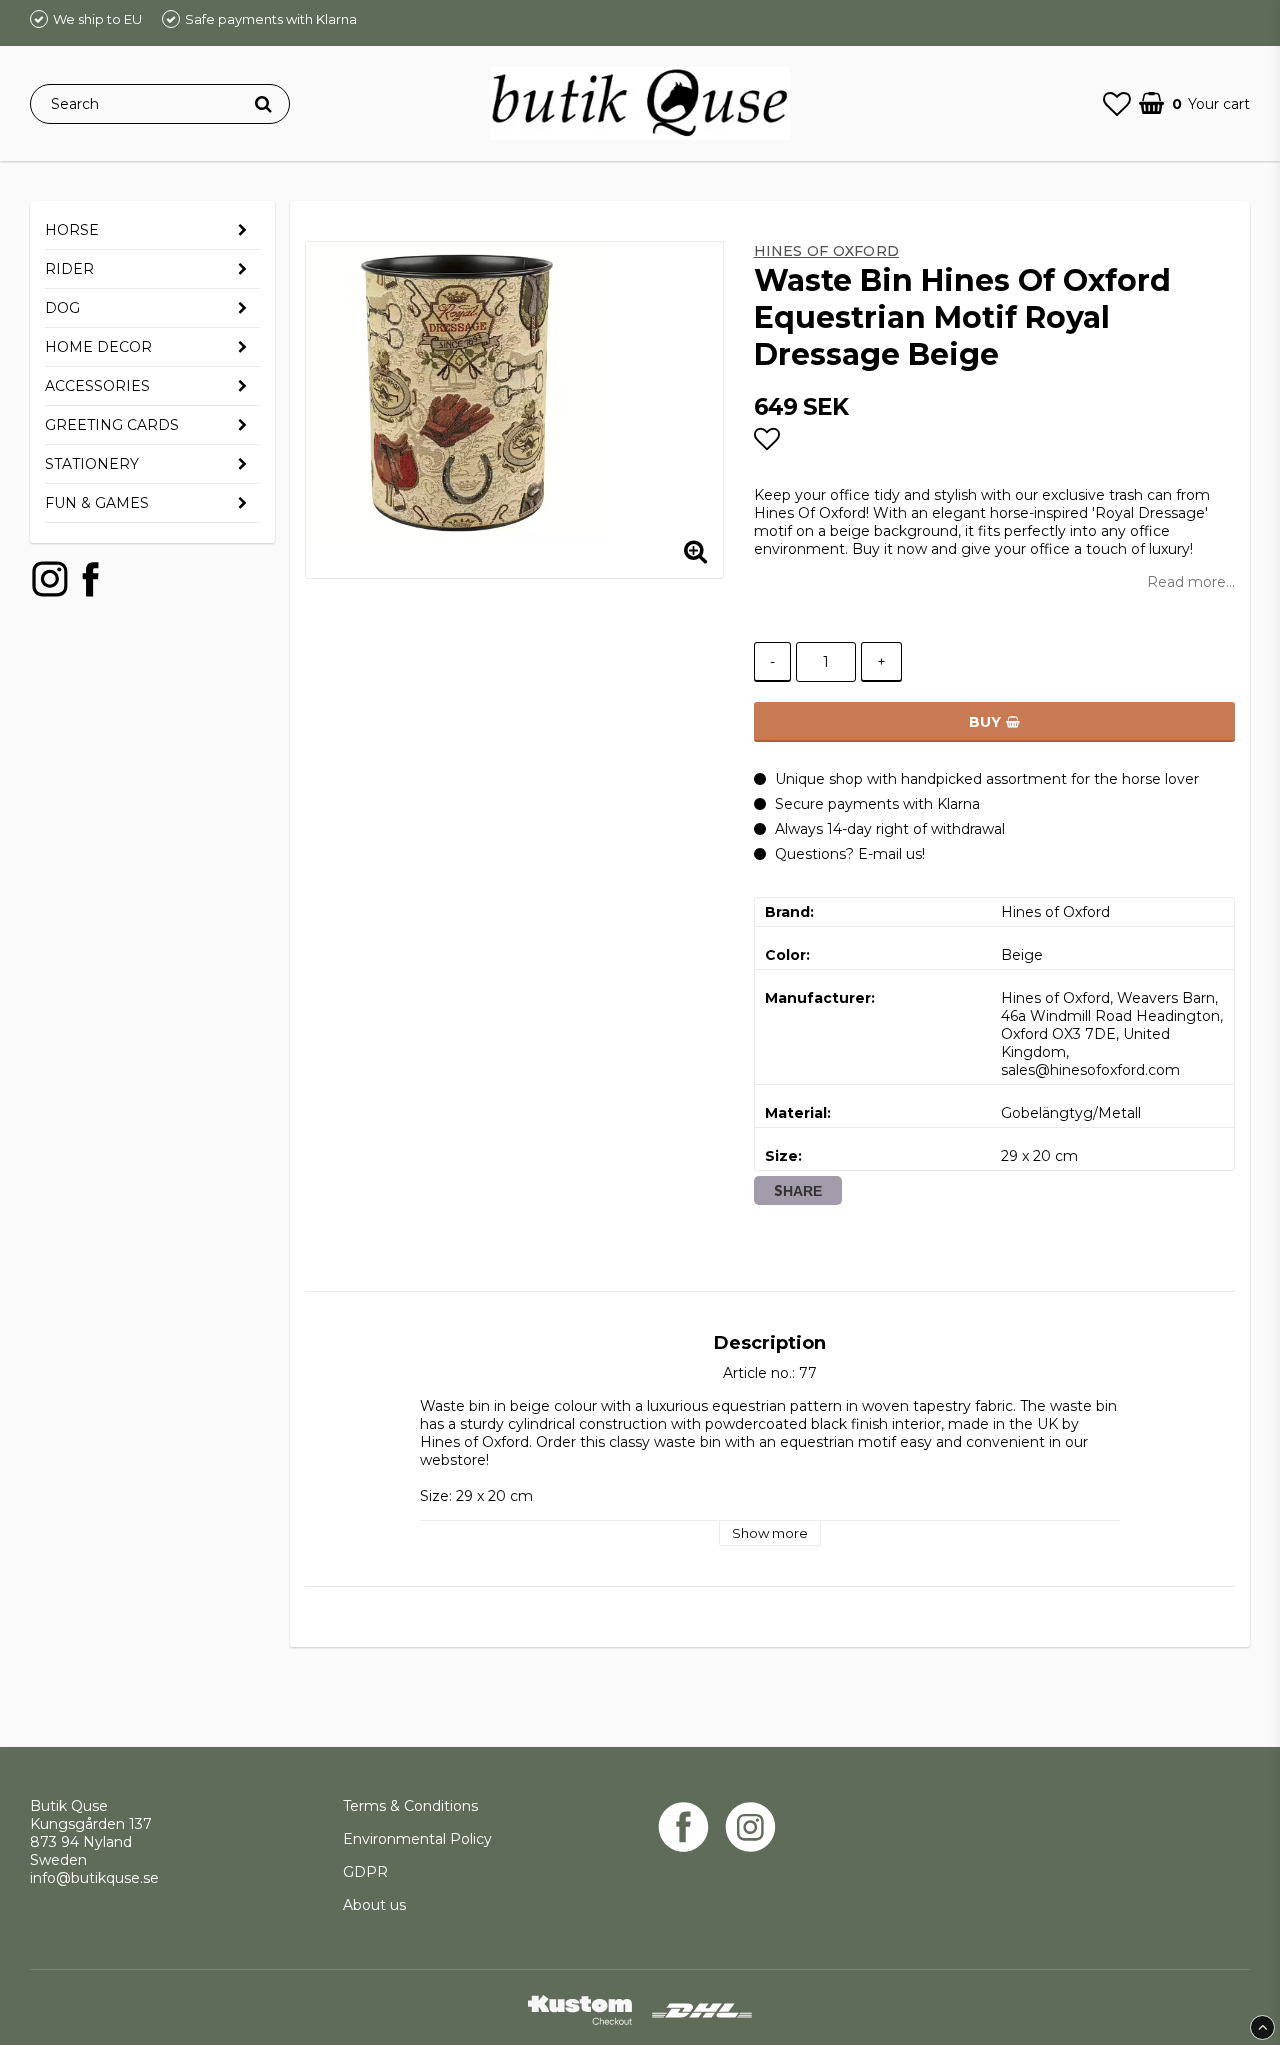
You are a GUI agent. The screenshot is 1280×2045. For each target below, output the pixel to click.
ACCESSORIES (97, 386)
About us (374, 1905)
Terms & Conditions (410, 1806)
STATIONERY (92, 464)
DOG (62, 308)
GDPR (365, 1872)
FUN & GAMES (97, 503)
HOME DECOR (98, 347)
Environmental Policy (419, 1839)
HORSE (72, 230)
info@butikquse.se (94, 1878)
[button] (1117, 104)
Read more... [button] (1191, 582)
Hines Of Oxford (827, 251)
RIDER (69, 269)
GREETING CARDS (112, 425)
